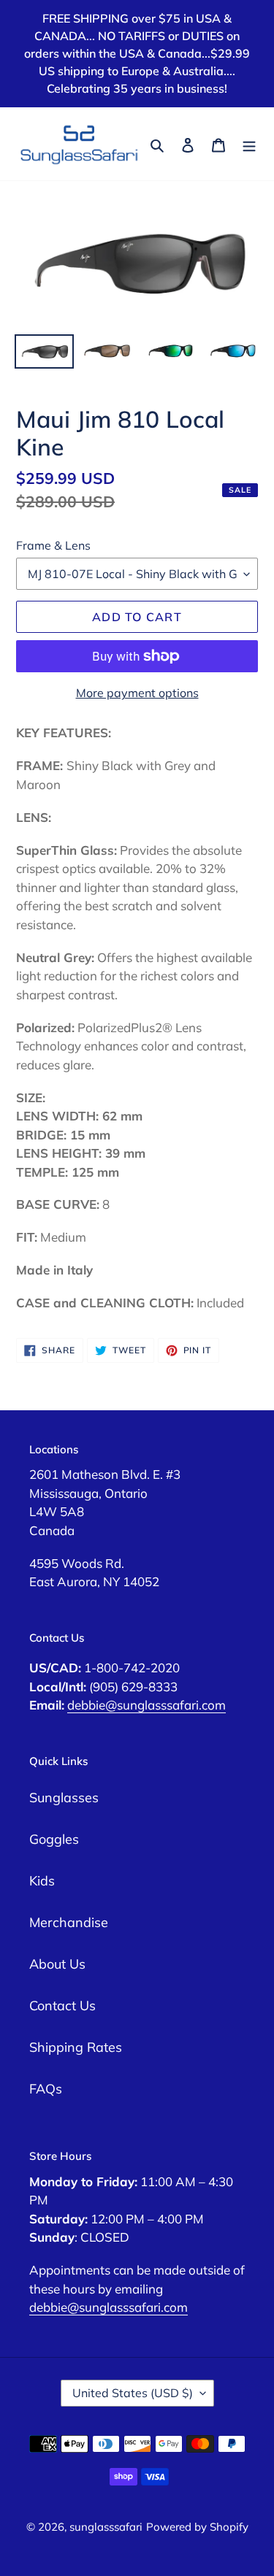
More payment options (137, 693)
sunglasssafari (106, 2527)
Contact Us (62, 2006)
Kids (42, 1881)
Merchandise (69, 1922)
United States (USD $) (133, 2393)
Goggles (54, 1839)
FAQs (46, 2089)
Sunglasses (64, 1798)
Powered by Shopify (197, 2527)
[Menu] (249, 144)
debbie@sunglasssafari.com (146, 1705)
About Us (57, 1964)
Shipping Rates (76, 2047)
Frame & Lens (53, 545)
